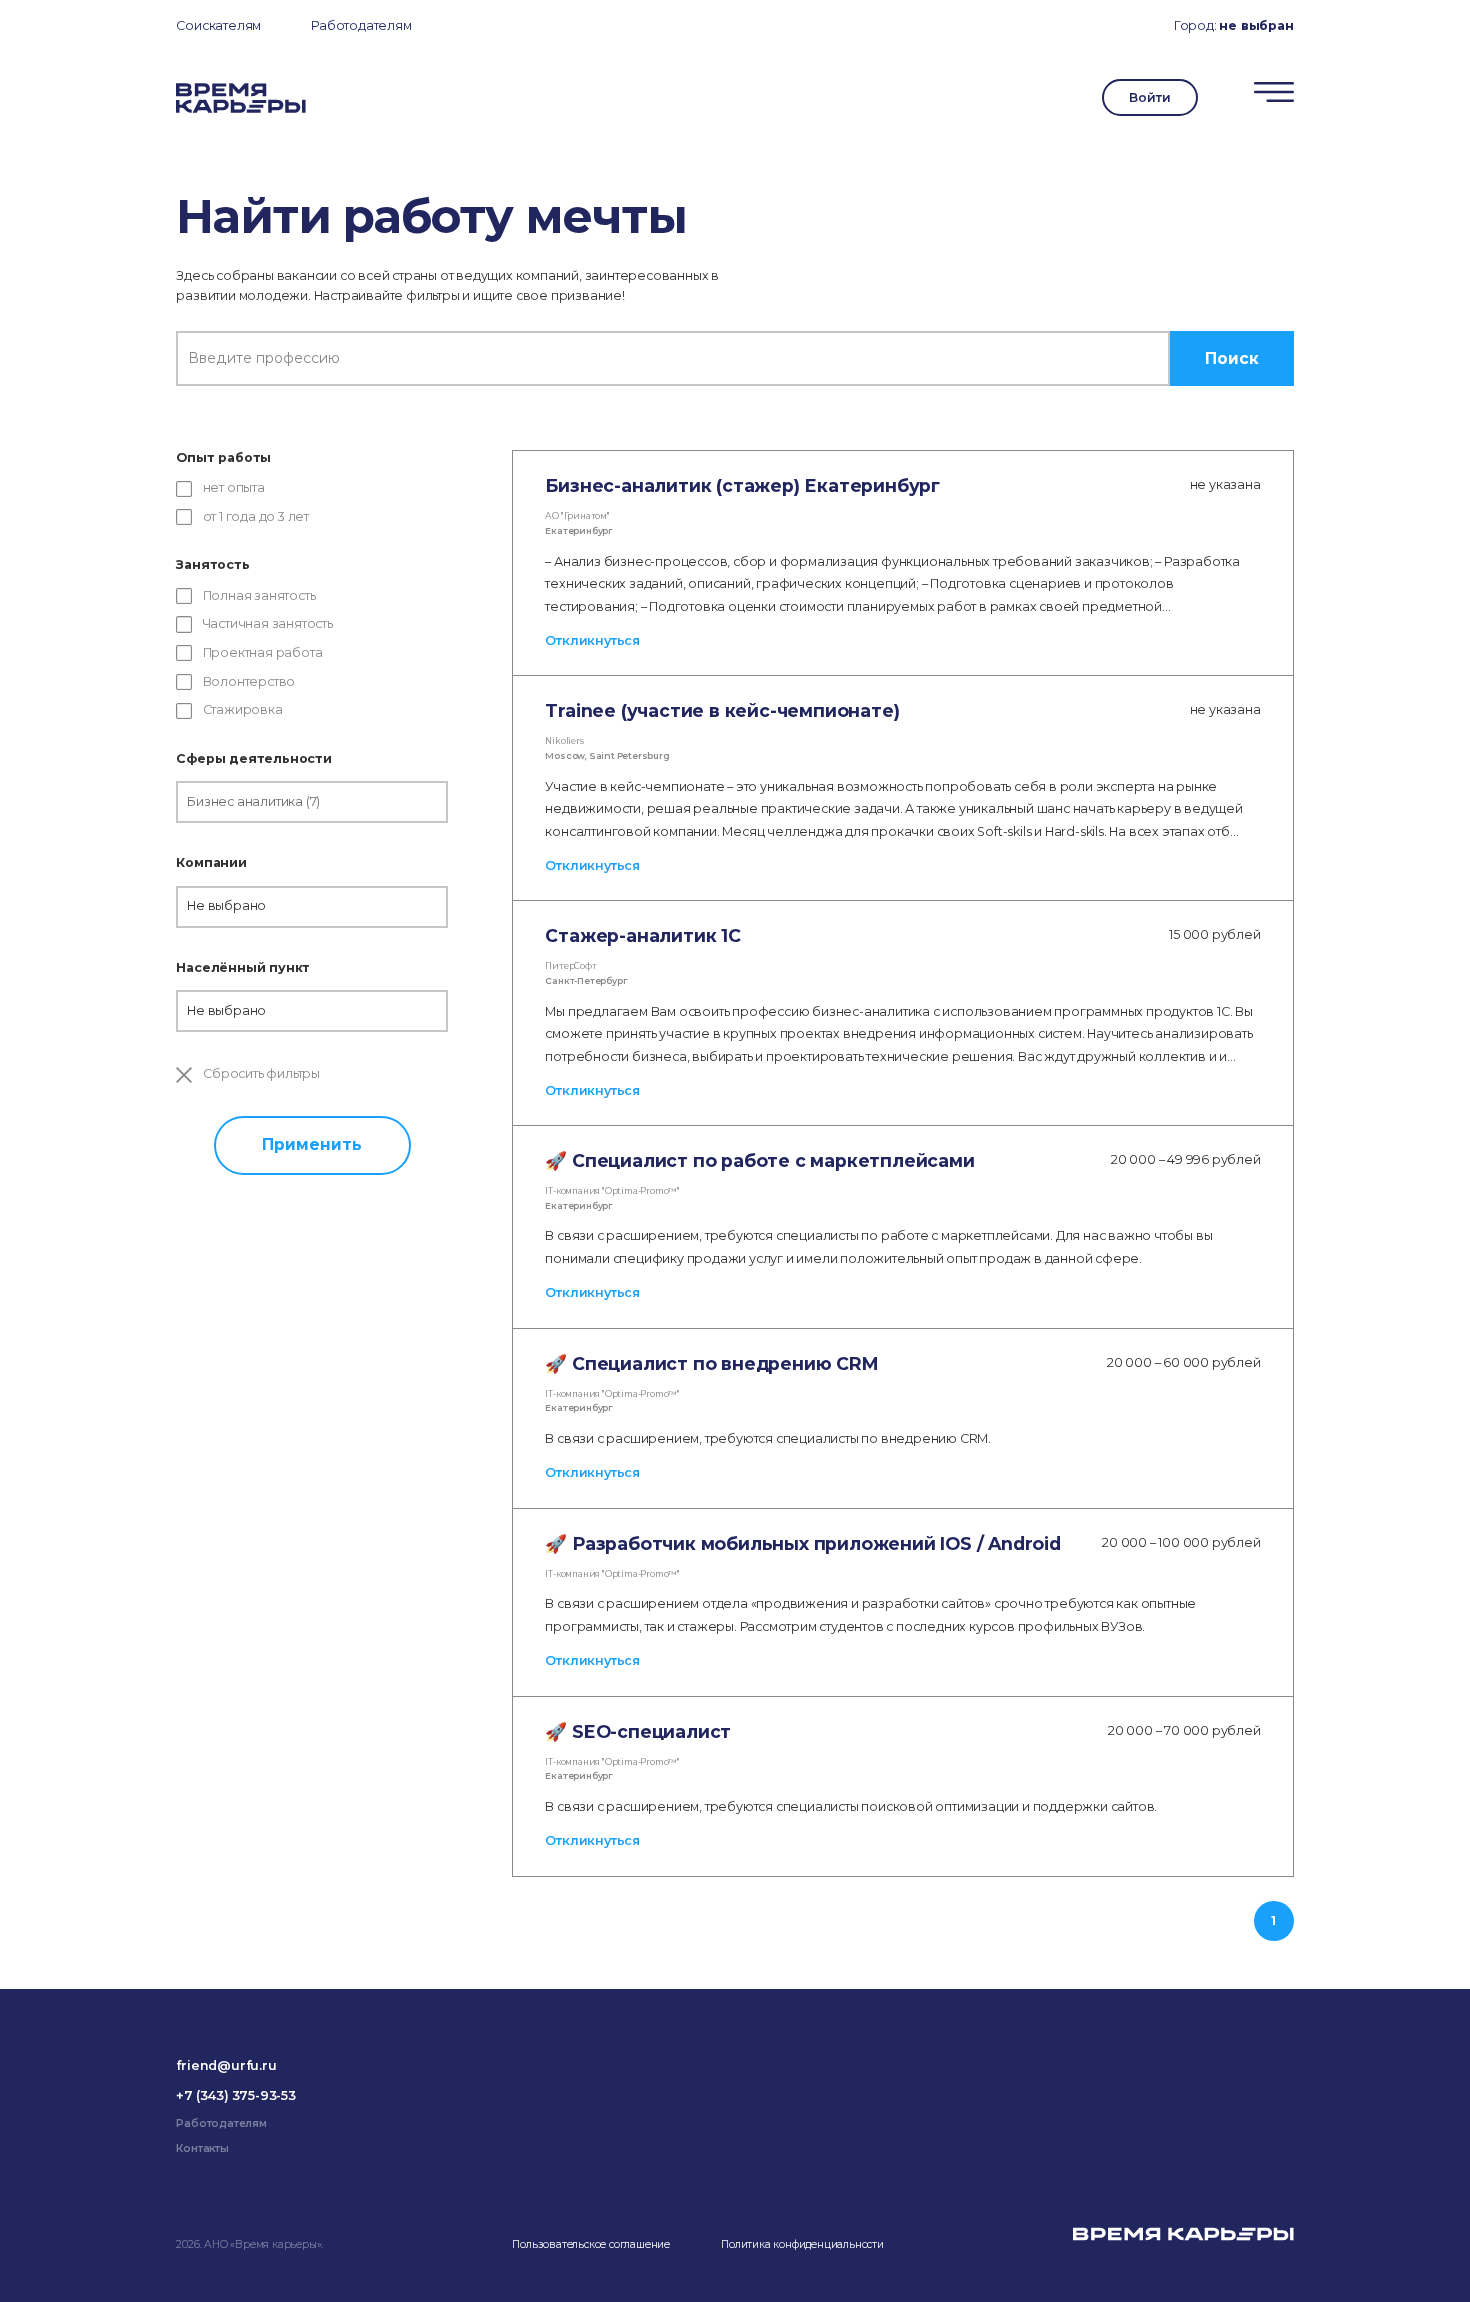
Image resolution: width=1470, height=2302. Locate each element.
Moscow (565, 756)
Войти (1149, 97)
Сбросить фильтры (260, 1073)
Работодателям (361, 25)
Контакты (202, 2148)
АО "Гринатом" (577, 516)
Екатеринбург (579, 531)
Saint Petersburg (629, 756)
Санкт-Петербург (586, 981)
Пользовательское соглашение (591, 2244)
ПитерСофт (570, 966)
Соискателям (218, 25)
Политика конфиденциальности (802, 2244)
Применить (312, 1144)
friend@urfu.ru (226, 2065)
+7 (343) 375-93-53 (235, 2095)
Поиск (1232, 358)
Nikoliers (564, 741)
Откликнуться (592, 640)
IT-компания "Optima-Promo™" (612, 1191)
